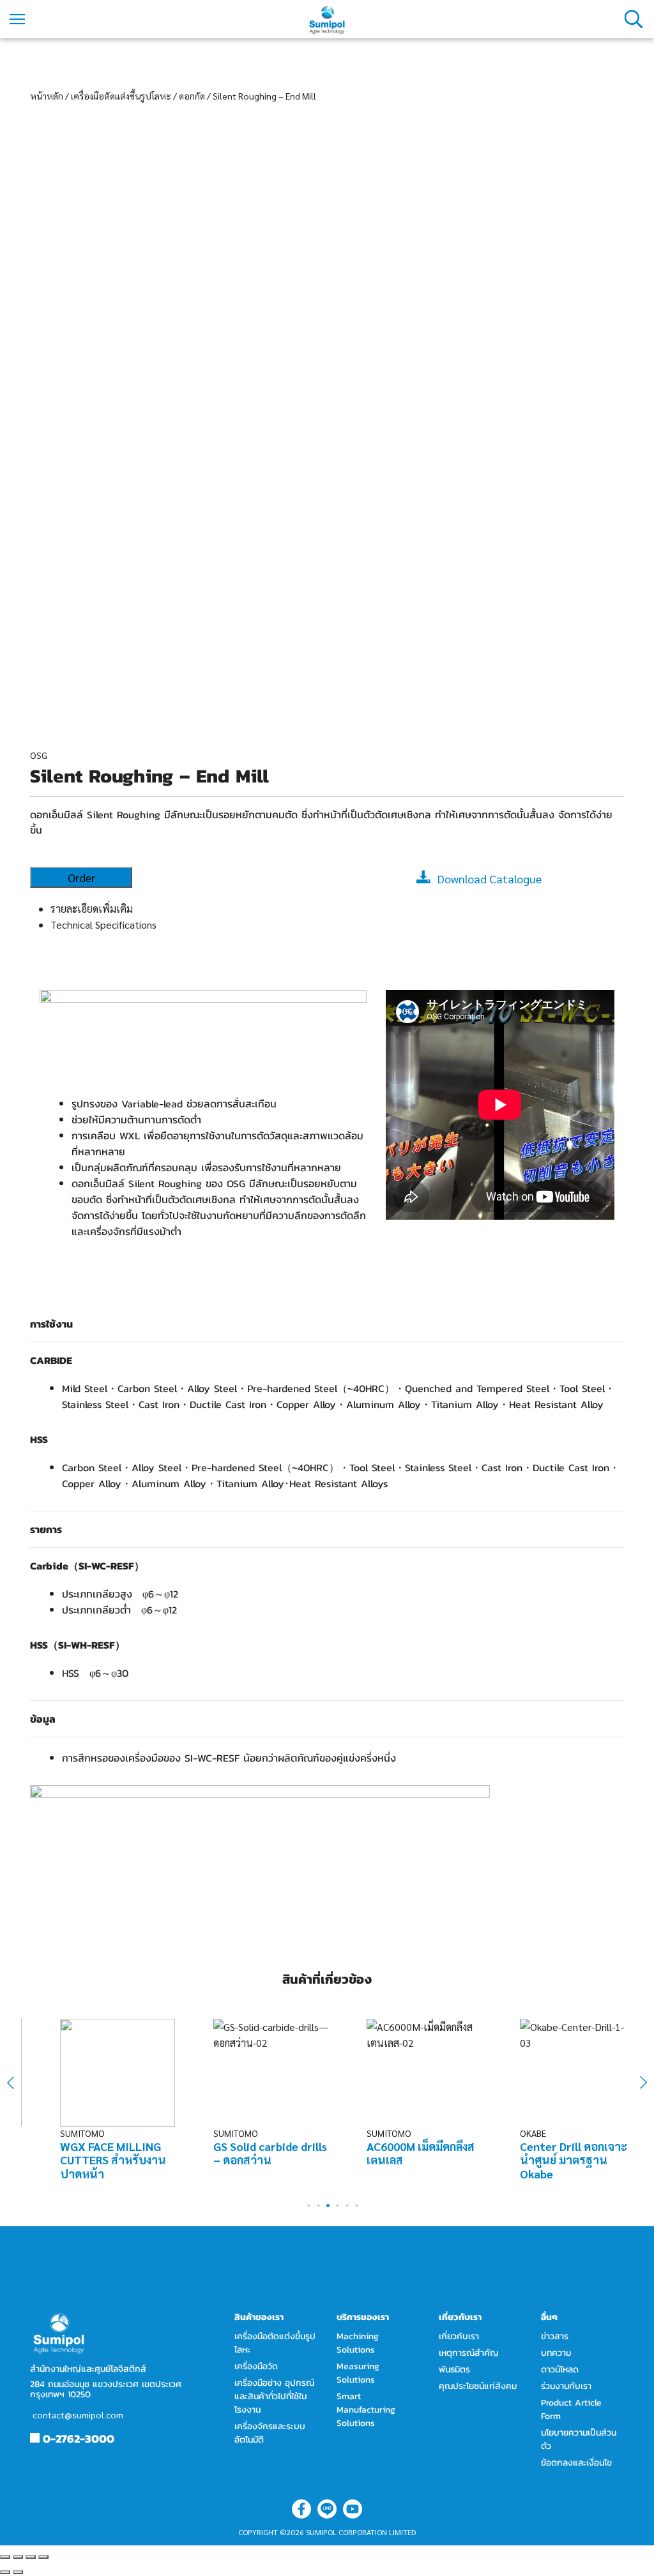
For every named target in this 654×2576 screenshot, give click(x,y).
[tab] (337, 909)
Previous (19, 2082)
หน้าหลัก (47, 96)
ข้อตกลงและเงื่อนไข (576, 2463)
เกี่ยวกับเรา (459, 2336)
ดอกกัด (192, 96)
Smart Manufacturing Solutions (366, 2410)
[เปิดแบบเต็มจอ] (31, 2557)
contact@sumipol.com (78, 2415)
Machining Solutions (358, 2343)
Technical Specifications (103, 925)
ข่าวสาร (555, 2336)
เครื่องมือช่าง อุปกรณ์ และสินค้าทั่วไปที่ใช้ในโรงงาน (274, 2396)
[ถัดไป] (18, 2572)
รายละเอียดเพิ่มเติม (92, 909)
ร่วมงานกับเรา (566, 2386)
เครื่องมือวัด (256, 2366)
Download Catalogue (490, 879)
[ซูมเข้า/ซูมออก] (43, 2557)
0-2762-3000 (79, 2438)
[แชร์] (18, 2557)
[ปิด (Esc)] (5, 2557)
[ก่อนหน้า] (5, 2572)
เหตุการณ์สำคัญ (469, 2353)
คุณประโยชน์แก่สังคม (478, 2386)
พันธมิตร (454, 2370)
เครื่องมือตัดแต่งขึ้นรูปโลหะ (121, 96)
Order (81, 877)
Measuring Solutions (358, 2373)
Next (637, 2083)
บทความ (556, 2353)
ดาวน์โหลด (560, 2370)
